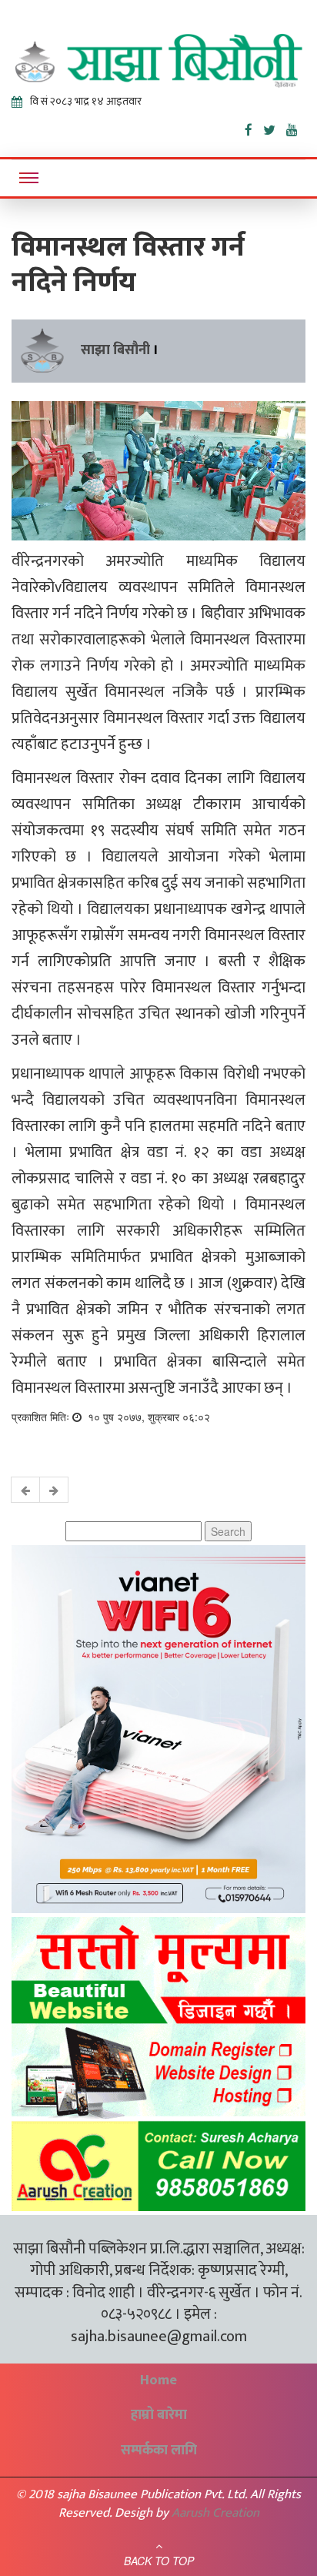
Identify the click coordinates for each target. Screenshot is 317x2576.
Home (158, 2380)
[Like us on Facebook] (254, 127)
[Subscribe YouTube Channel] (296, 127)
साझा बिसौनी (115, 350)
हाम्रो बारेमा (159, 2415)
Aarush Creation (215, 2513)
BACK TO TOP (159, 2561)
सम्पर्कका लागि (159, 2451)
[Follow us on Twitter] (275, 127)
